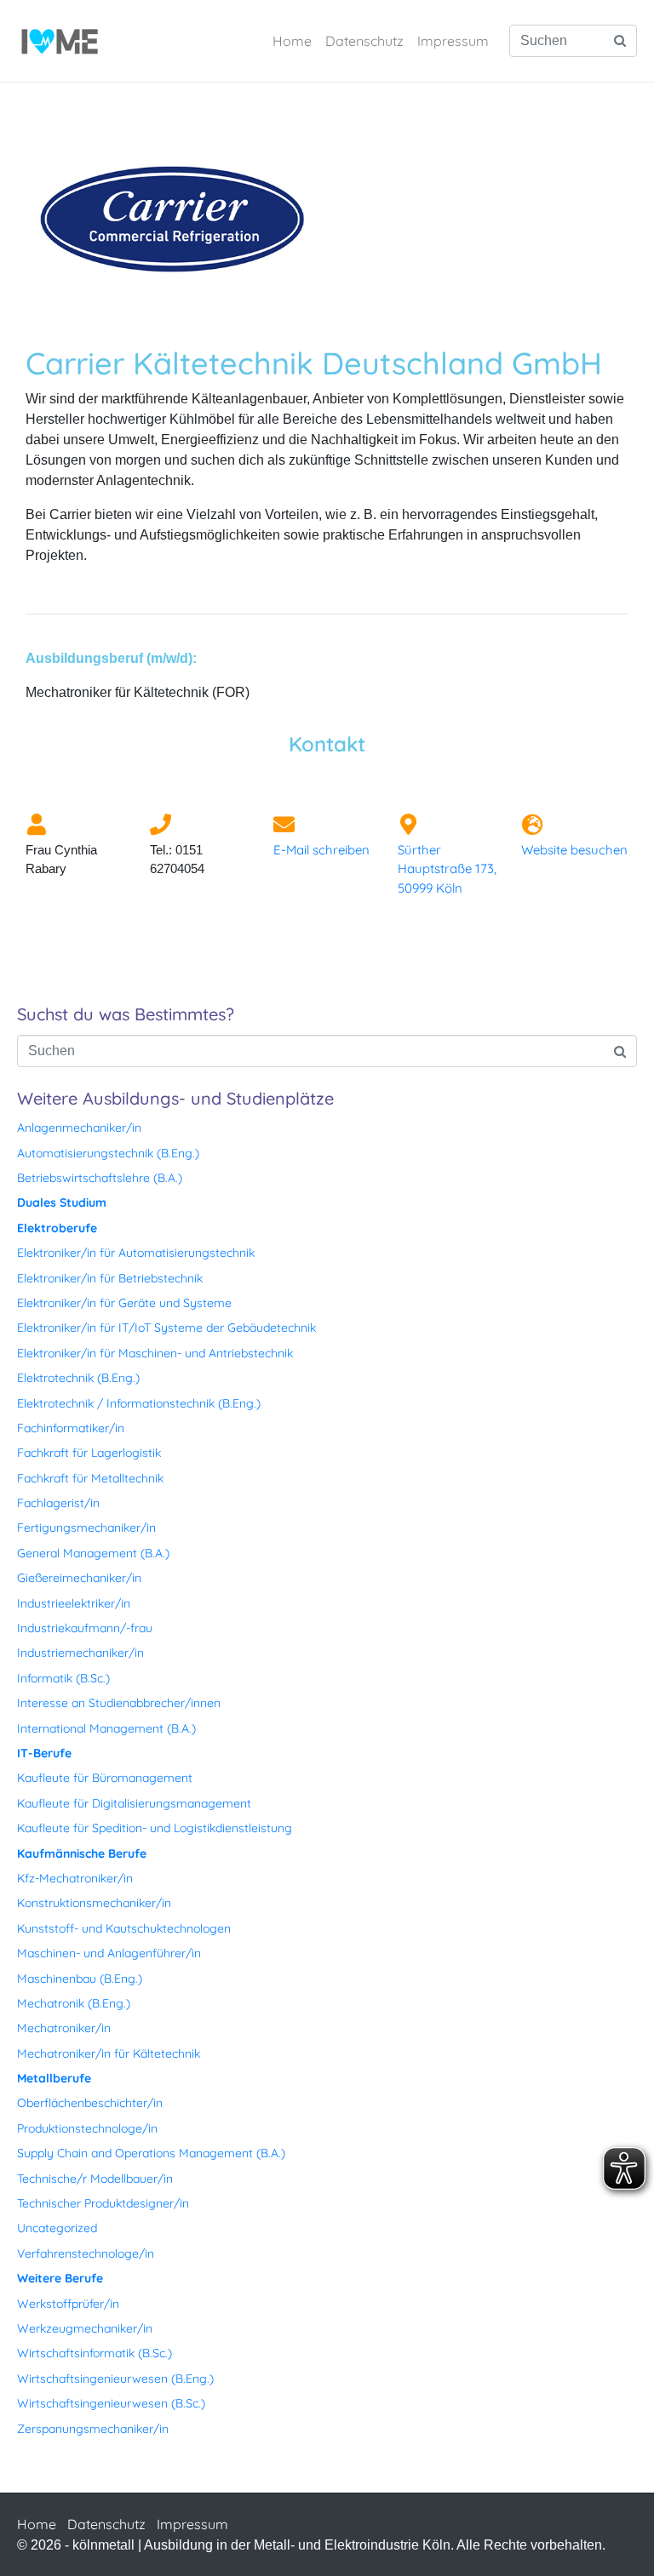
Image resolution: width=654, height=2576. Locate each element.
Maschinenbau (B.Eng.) (80, 1979)
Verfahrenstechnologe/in (86, 2253)
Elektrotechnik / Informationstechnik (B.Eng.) (139, 1403)
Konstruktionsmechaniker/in (94, 1903)
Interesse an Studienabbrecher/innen (119, 1703)
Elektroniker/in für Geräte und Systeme (124, 1303)
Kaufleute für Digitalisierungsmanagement (134, 1803)
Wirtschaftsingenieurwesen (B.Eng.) (115, 2379)
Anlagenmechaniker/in (79, 1128)
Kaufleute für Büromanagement (105, 1778)
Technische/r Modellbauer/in (95, 2179)
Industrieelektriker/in (74, 1603)
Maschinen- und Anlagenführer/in (109, 1953)
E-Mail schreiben (321, 850)
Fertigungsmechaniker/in (86, 1528)
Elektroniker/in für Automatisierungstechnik (136, 1253)
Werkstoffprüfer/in (68, 2304)
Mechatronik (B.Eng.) (74, 2003)
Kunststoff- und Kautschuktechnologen (124, 1928)
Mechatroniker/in (64, 2028)
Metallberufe (54, 2078)
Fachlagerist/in (58, 1503)
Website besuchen (574, 850)
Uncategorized (57, 2228)
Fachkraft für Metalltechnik (90, 1478)
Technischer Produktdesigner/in (103, 2203)
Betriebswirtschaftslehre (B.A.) (100, 1178)
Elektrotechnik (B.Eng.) (78, 1378)
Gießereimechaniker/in (79, 1578)
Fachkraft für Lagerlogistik (89, 1453)
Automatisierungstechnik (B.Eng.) (108, 1153)
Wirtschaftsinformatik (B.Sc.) (95, 2353)
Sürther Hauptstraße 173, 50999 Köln (447, 869)
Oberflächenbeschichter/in (90, 2103)
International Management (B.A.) (106, 1728)
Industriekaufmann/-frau (85, 1628)
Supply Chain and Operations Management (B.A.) (151, 2153)
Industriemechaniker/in (80, 1653)
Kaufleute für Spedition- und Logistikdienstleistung (155, 1828)
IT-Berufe (44, 1753)
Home (292, 41)
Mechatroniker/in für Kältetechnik (109, 2053)
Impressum (453, 41)
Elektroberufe (57, 1228)
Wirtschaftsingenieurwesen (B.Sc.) (111, 2403)
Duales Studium (62, 1202)
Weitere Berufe (60, 2278)
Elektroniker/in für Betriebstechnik (110, 1278)
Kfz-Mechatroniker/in (75, 1878)
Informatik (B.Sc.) (63, 1678)
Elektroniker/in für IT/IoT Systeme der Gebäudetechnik (166, 1328)
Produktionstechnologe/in (87, 2128)
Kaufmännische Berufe (82, 1853)
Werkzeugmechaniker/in (85, 2328)
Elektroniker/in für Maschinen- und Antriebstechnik (155, 1353)
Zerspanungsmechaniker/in (93, 2429)
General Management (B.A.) (93, 1553)
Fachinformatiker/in (71, 1428)
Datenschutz (364, 41)
